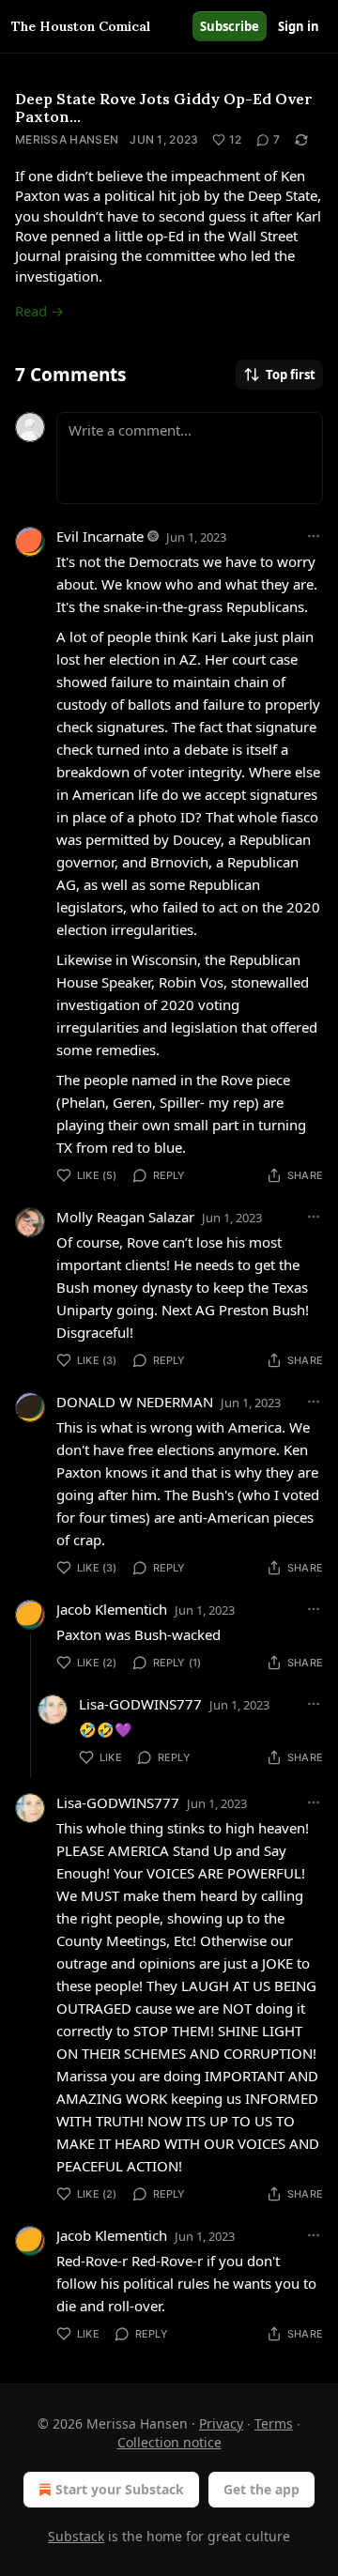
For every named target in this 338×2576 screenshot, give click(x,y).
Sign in (299, 26)
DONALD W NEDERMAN (135, 1402)
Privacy (221, 2423)
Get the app (261, 2489)
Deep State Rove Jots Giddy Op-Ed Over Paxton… (164, 107)
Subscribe (230, 26)
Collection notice (169, 2442)
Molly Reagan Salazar (125, 1217)
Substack (76, 2536)
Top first (291, 375)
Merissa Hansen (67, 139)
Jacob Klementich (112, 1609)
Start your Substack (120, 2489)
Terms (274, 2423)
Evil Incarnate (100, 536)
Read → (39, 311)
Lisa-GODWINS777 (140, 1704)
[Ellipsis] (314, 536)
